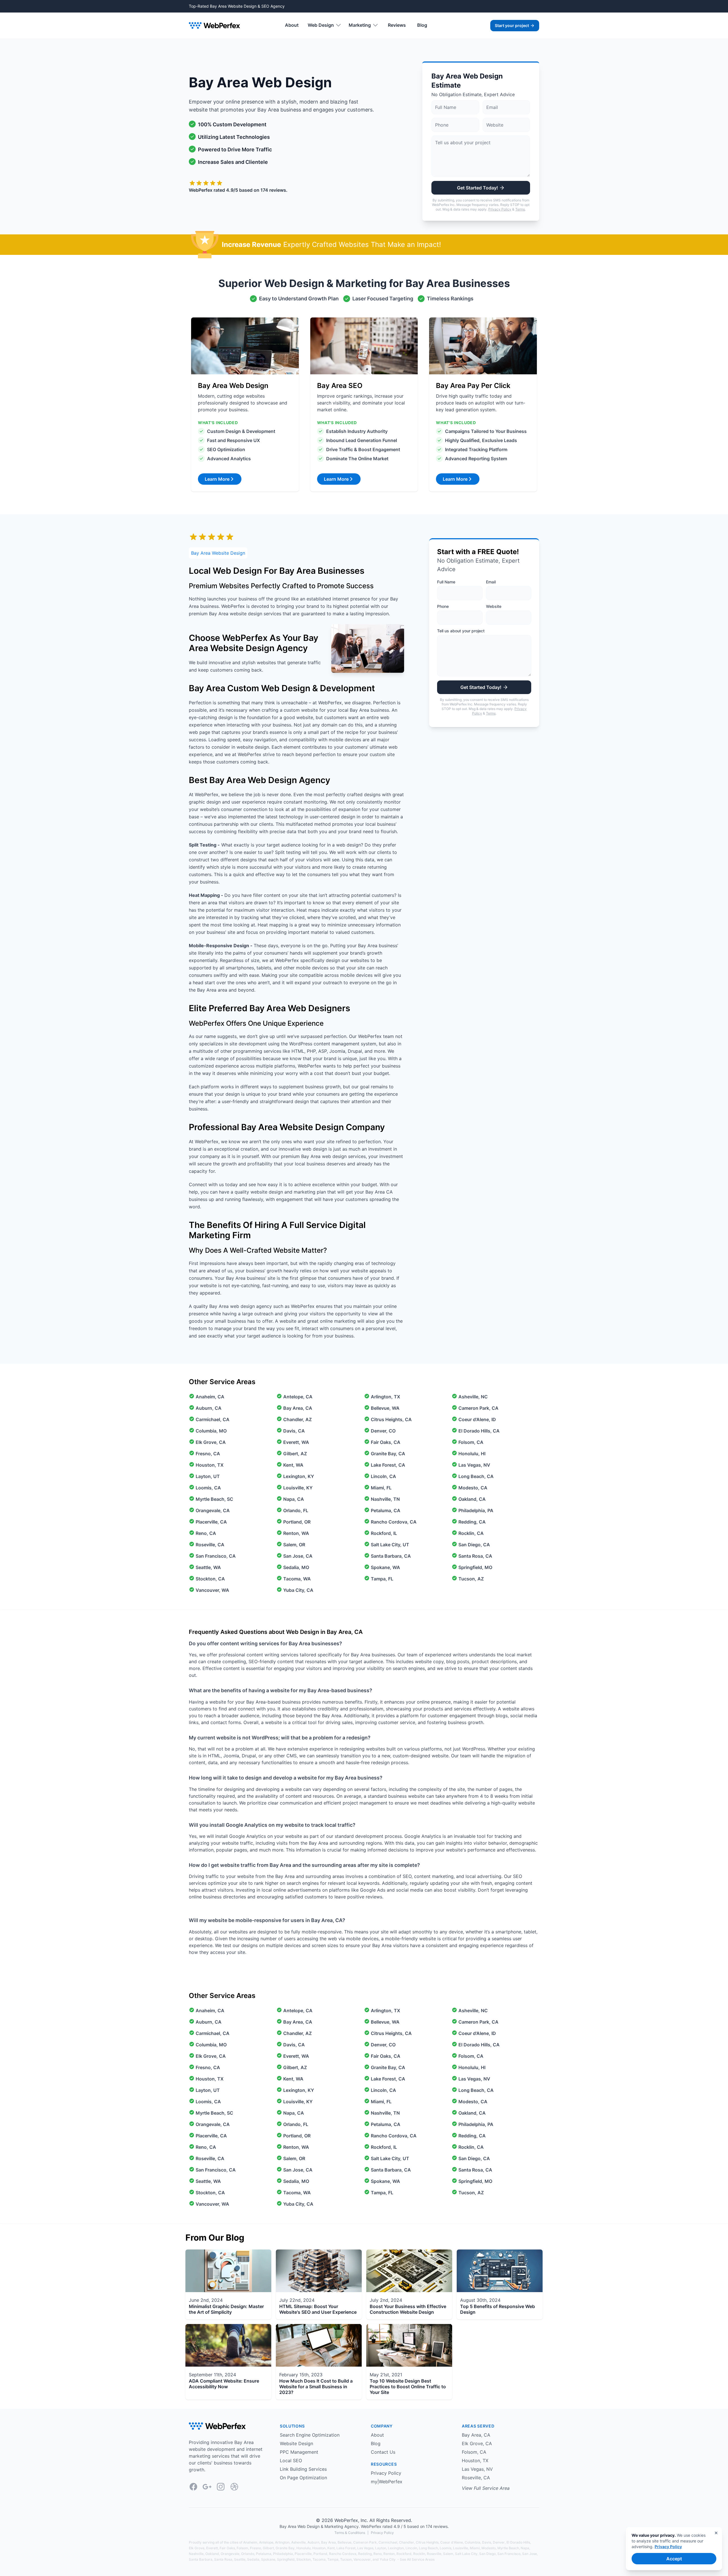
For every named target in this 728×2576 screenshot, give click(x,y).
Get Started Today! (477, 188)
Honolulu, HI (472, 1454)
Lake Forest (346, 2548)
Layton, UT (208, 1476)
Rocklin (419, 2554)
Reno (378, 2554)
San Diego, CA (474, 1545)
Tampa (333, 2559)
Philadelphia (283, 2554)
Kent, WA (293, 1465)
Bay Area (328, 2542)
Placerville (303, 2554)
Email (491, 582)
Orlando (248, 2554)
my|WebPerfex (387, 2482)
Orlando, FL (296, 1510)
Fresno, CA (208, 1454)
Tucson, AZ (471, 1579)
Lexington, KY (299, 1476)
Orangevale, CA (213, 1510)
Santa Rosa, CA (475, 1556)
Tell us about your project (461, 631)
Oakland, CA (472, 1499)
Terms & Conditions (350, 2533)
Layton (381, 2548)
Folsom (242, 2548)
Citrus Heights (427, 2542)
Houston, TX (210, 1465)
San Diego (487, 2554)
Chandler (407, 2542)
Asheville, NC (473, 1397)
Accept (674, 2559)
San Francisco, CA (216, 1556)
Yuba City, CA (298, 1590)
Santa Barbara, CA (391, 1556)
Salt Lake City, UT (390, 1545)
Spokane (268, 2559)
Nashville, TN (385, 1499)
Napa (525, 2548)
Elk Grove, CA (211, 1442)
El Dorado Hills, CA (479, 1431)
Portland (320, 2554)
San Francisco (509, 2554)
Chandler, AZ (297, 1419)
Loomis (445, 2548)
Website (494, 606)
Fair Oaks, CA (386, 1442)
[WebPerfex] (214, 25)
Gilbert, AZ (295, 1454)
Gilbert (268, 2548)
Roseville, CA (210, 1545)
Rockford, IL (384, 1533)
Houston (319, 2548)
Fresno (256, 2548)
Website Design (296, 2443)
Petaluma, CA (386, 1510)
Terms (520, 209)
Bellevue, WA (385, 1408)
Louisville (461, 2548)
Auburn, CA (209, 1408)
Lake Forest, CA (388, 1465)
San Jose (530, 2554)
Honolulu (303, 2548)
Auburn (313, 2542)
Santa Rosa (223, 2559)
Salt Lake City (466, 2554)
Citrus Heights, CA (391, 1419)
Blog (422, 25)
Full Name (446, 582)
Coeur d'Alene (452, 2542)
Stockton (304, 2559)
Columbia (472, 2542)
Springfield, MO (475, 1567)
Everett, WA (296, 1442)
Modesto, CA (473, 1488)
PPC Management (299, 2452)
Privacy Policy (500, 209)
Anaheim (250, 2542)
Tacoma (319, 2559)
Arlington (282, 2542)
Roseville (434, 2554)
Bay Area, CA (298, 1408)
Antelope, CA (298, 1397)
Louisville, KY (298, 1488)
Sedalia (253, 2559)
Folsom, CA (471, 1442)
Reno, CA (206, 1533)
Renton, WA (296, 1533)
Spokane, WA (385, 1567)
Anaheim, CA (210, 1397)
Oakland (212, 2554)
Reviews (397, 25)
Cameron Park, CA (478, 1408)
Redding (365, 2554)
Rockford (404, 2554)
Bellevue (345, 2542)
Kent (331, 2548)
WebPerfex (346, 2520)
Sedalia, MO (296, 1567)
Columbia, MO (211, 1431)
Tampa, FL (382, 1579)
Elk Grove (197, 2548)
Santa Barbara (201, 2559)
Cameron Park (365, 2542)
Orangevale (230, 2554)
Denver (499, 2542)
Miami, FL (381, 1488)
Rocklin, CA (471, 1533)
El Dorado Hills (518, 2542)
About (292, 25)
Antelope (266, 2542)
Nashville (196, 2554)
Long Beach (428, 2548)
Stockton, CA (210, 1579)
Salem (448, 2554)
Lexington (396, 2548)
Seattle (240, 2559)
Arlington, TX (385, 1397)
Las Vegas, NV (474, 1465)
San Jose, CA (298, 1556)
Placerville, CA (211, 1522)
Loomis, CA (208, 1488)
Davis (487, 2542)
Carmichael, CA (213, 1419)
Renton (389, 2554)
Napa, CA (294, 1499)
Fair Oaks (227, 2548)
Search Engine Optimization (310, 2435)
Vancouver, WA (212, 1590)
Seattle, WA (208, 1567)
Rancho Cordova (343, 2554)
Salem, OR (294, 1545)
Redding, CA (472, 1522)
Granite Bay (285, 2548)
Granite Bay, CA (388, 1454)
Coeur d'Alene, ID (477, 1419)
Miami (475, 2548)
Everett (212, 2548)
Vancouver (362, 2559)
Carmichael (388, 2542)
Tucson (346, 2559)
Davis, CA (294, 1431)
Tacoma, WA (297, 1579)
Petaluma (264, 2554)
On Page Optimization (303, 2478)
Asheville (298, 2542)
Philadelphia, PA (476, 1510)
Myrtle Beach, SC (214, 1499)
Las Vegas (365, 2548)
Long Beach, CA (476, 1476)
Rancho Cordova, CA (394, 1522)
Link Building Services (303, 2469)
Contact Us (383, 2452)
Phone (443, 606)
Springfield (286, 2559)
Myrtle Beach (508, 2548)
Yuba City (388, 2559)
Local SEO (291, 2461)
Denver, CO (383, 1431)
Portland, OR (297, 1522)
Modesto (489, 2548)
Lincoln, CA (383, 1476)
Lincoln (411, 2548)
